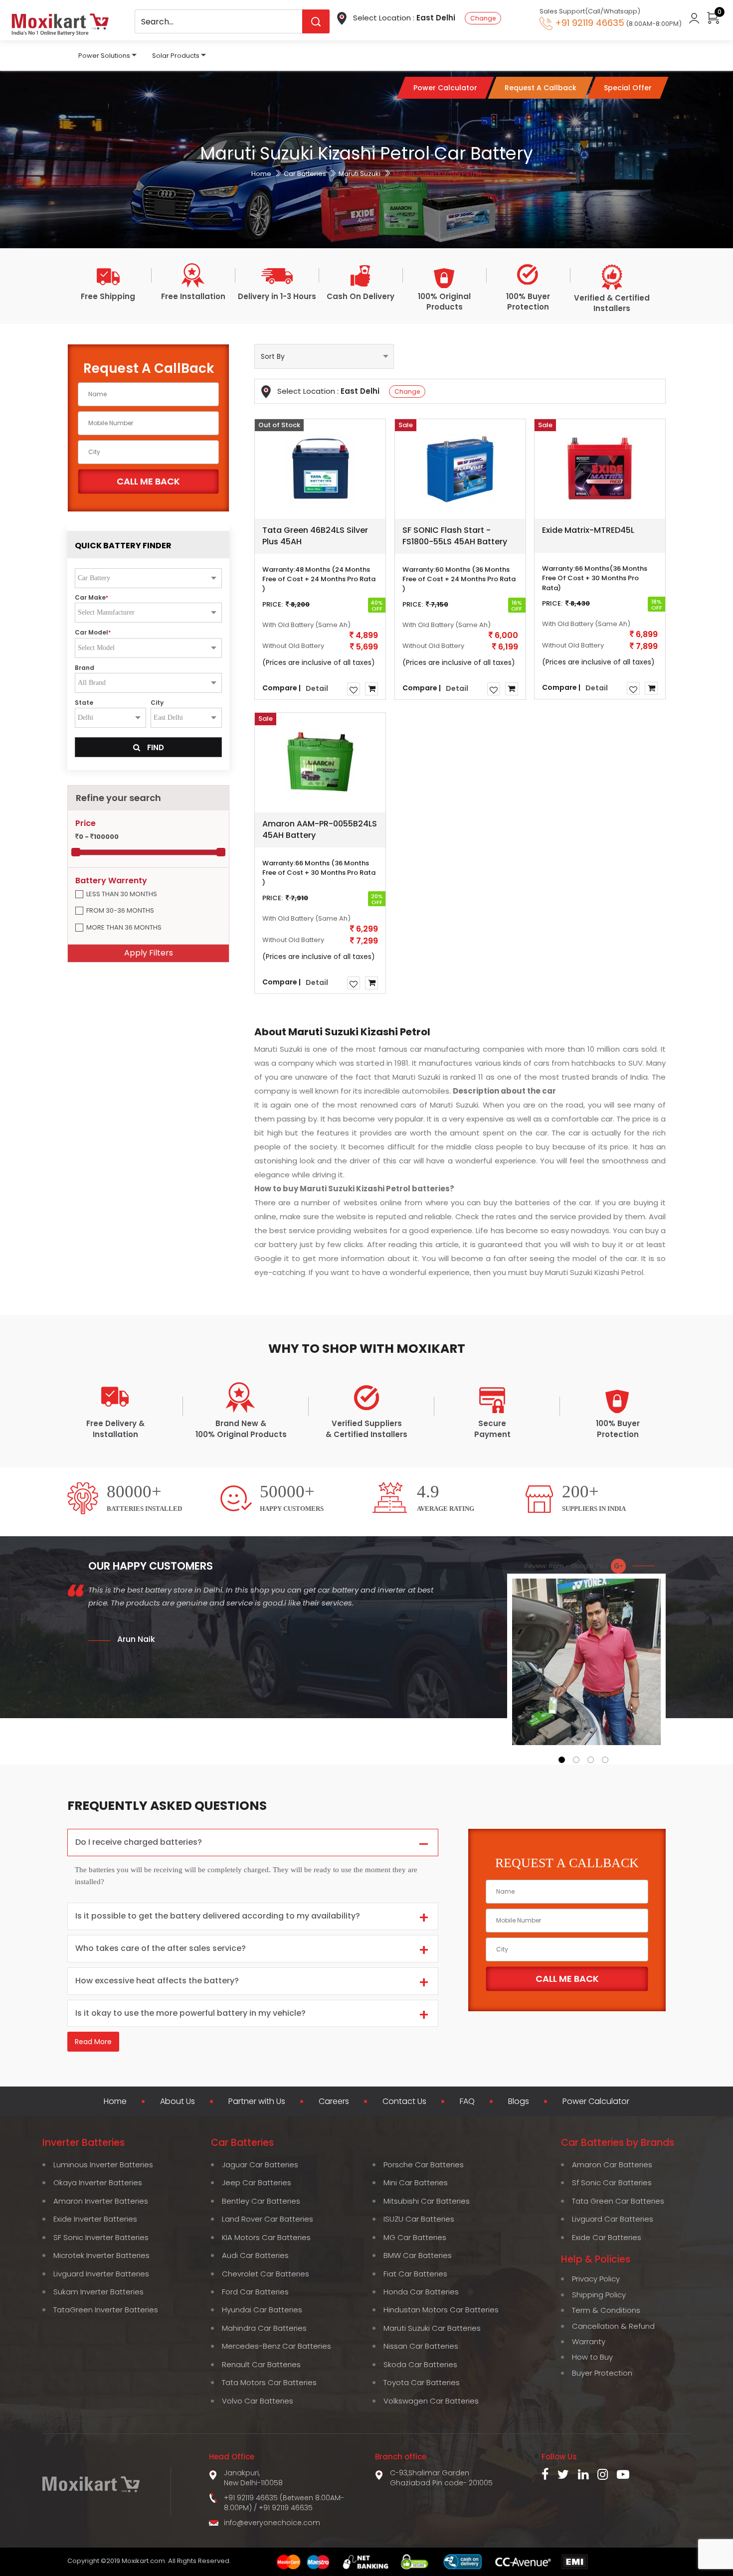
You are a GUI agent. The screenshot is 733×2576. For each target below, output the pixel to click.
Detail (317, 688)
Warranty (589, 2341)
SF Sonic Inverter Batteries (101, 2237)
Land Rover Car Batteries (268, 2219)
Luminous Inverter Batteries (103, 2165)
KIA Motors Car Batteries (266, 2237)
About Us (178, 2101)
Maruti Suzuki (360, 174)
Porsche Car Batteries (424, 2165)
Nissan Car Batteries (421, 2346)
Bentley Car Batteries (261, 2201)
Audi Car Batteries (255, 2255)
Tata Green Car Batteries (618, 2201)
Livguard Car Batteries (613, 2219)
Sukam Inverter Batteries (98, 2292)
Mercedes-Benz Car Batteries (276, 2346)
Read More (93, 2042)
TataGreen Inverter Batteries (106, 2310)
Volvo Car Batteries (258, 2401)
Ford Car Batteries (255, 2292)
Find (155, 747)
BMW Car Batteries (418, 2255)
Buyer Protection (602, 2373)
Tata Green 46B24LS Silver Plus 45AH (315, 536)
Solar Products (176, 56)
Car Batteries (305, 174)
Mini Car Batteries (416, 2182)
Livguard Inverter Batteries (101, 2274)
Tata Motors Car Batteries (269, 2382)
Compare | (281, 687)
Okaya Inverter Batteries (98, 2182)
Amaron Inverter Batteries (101, 2201)
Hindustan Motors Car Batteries (441, 2310)
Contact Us (404, 2101)
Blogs (519, 2101)
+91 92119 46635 (286, 2508)
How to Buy (592, 2357)
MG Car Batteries (415, 2237)
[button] (562, 1760)
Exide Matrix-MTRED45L (588, 530)
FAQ (467, 2101)
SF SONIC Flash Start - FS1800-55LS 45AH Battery (455, 536)
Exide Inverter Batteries (95, 2219)
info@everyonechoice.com (272, 2523)
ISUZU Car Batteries (419, 2219)
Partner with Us (257, 2101)
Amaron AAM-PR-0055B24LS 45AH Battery (320, 829)
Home (261, 174)
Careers (334, 2101)
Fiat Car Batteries (415, 2274)
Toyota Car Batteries (422, 2382)
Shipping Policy (599, 2295)
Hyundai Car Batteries (262, 2310)
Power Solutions (104, 56)
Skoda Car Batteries (420, 2364)
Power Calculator (596, 2101)
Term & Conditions (606, 2310)
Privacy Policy (596, 2279)
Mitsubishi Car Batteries (427, 2201)
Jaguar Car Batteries (260, 2165)
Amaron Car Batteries (612, 2165)
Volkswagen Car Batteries (431, 2401)
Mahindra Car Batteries (264, 2328)
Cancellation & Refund (613, 2326)
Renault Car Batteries (261, 2364)
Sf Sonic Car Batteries (612, 2182)
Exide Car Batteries (607, 2237)
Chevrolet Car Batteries (266, 2274)
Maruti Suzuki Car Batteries (432, 2328)
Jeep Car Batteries (257, 2182)
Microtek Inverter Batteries (101, 2255)
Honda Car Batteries (421, 2292)
